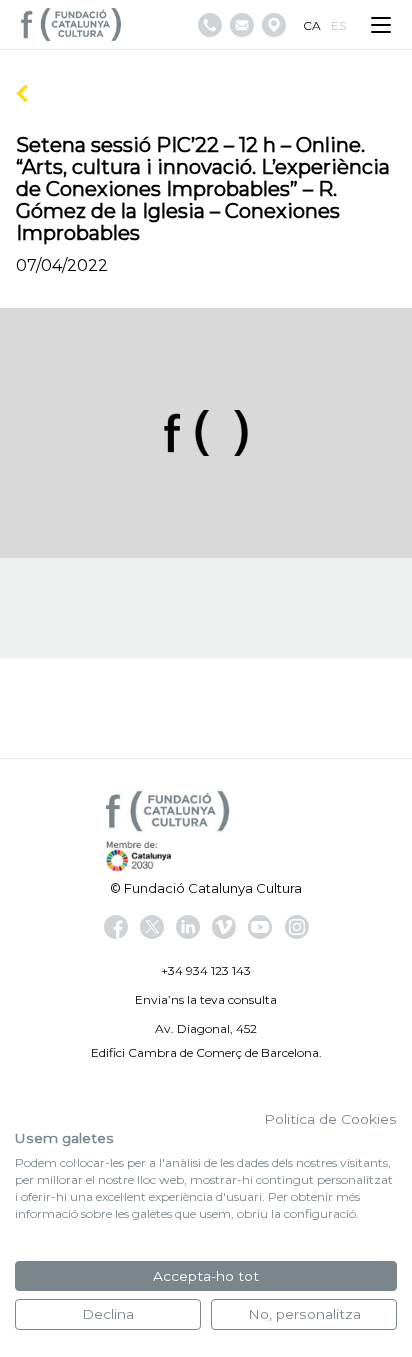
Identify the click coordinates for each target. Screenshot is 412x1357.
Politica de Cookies (330, 1119)
